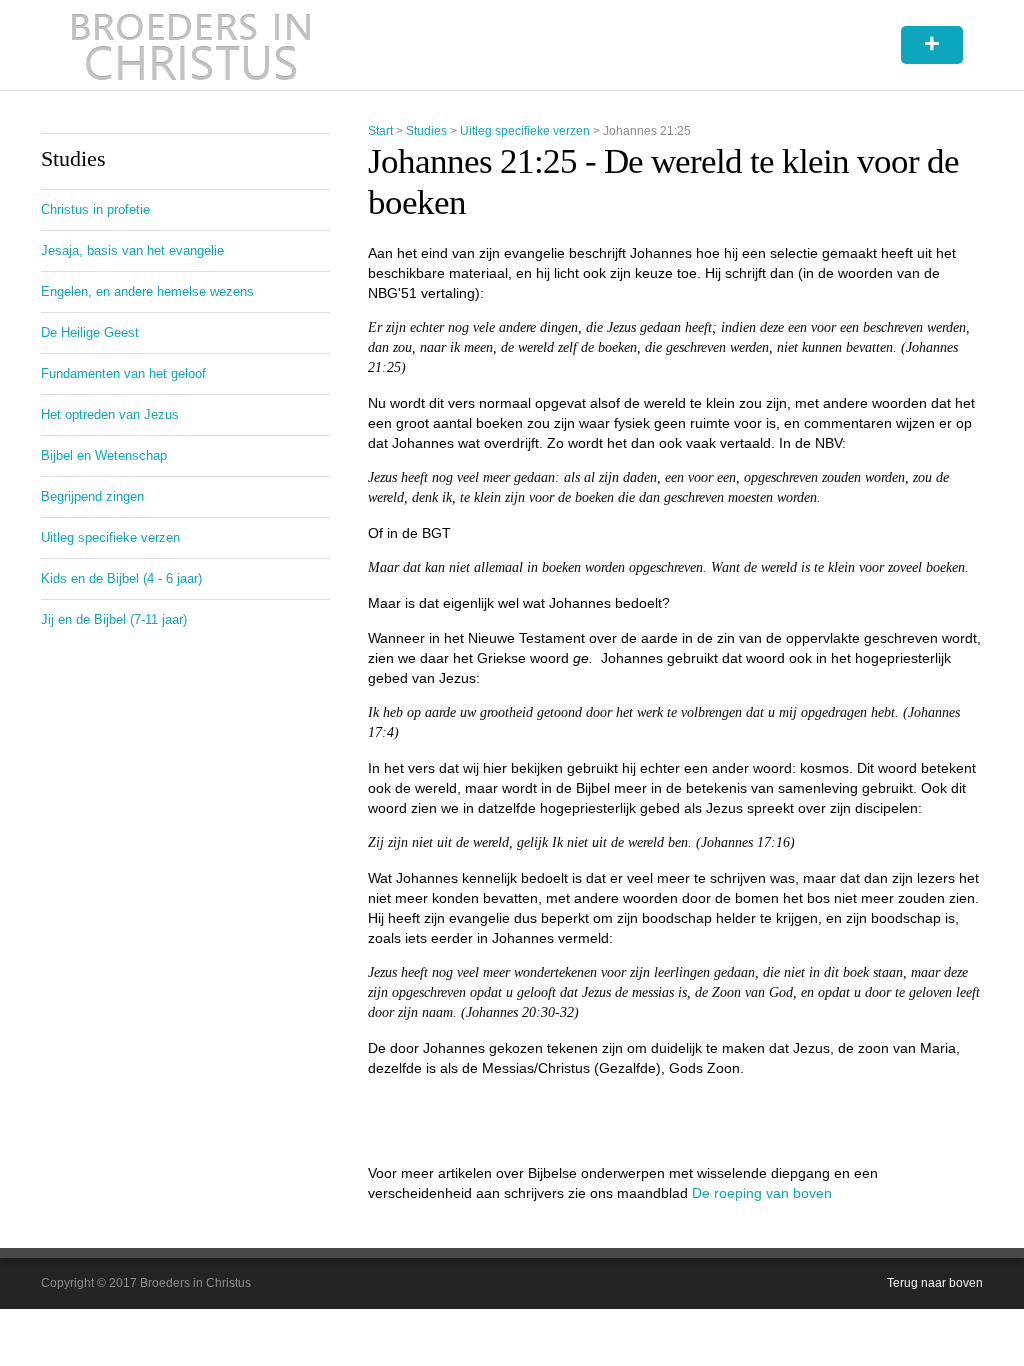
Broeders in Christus (191, 45)
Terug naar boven (935, 1283)
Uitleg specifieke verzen (525, 131)
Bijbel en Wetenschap (104, 455)
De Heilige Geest (90, 332)
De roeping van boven (762, 1193)
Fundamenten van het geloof (123, 373)
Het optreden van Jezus (110, 414)
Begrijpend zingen (92, 496)
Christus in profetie (95, 209)
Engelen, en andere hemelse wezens (147, 291)
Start (380, 131)
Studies (426, 131)
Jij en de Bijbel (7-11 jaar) (114, 619)
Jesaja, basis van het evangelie (132, 250)
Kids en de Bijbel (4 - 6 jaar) (121, 578)
